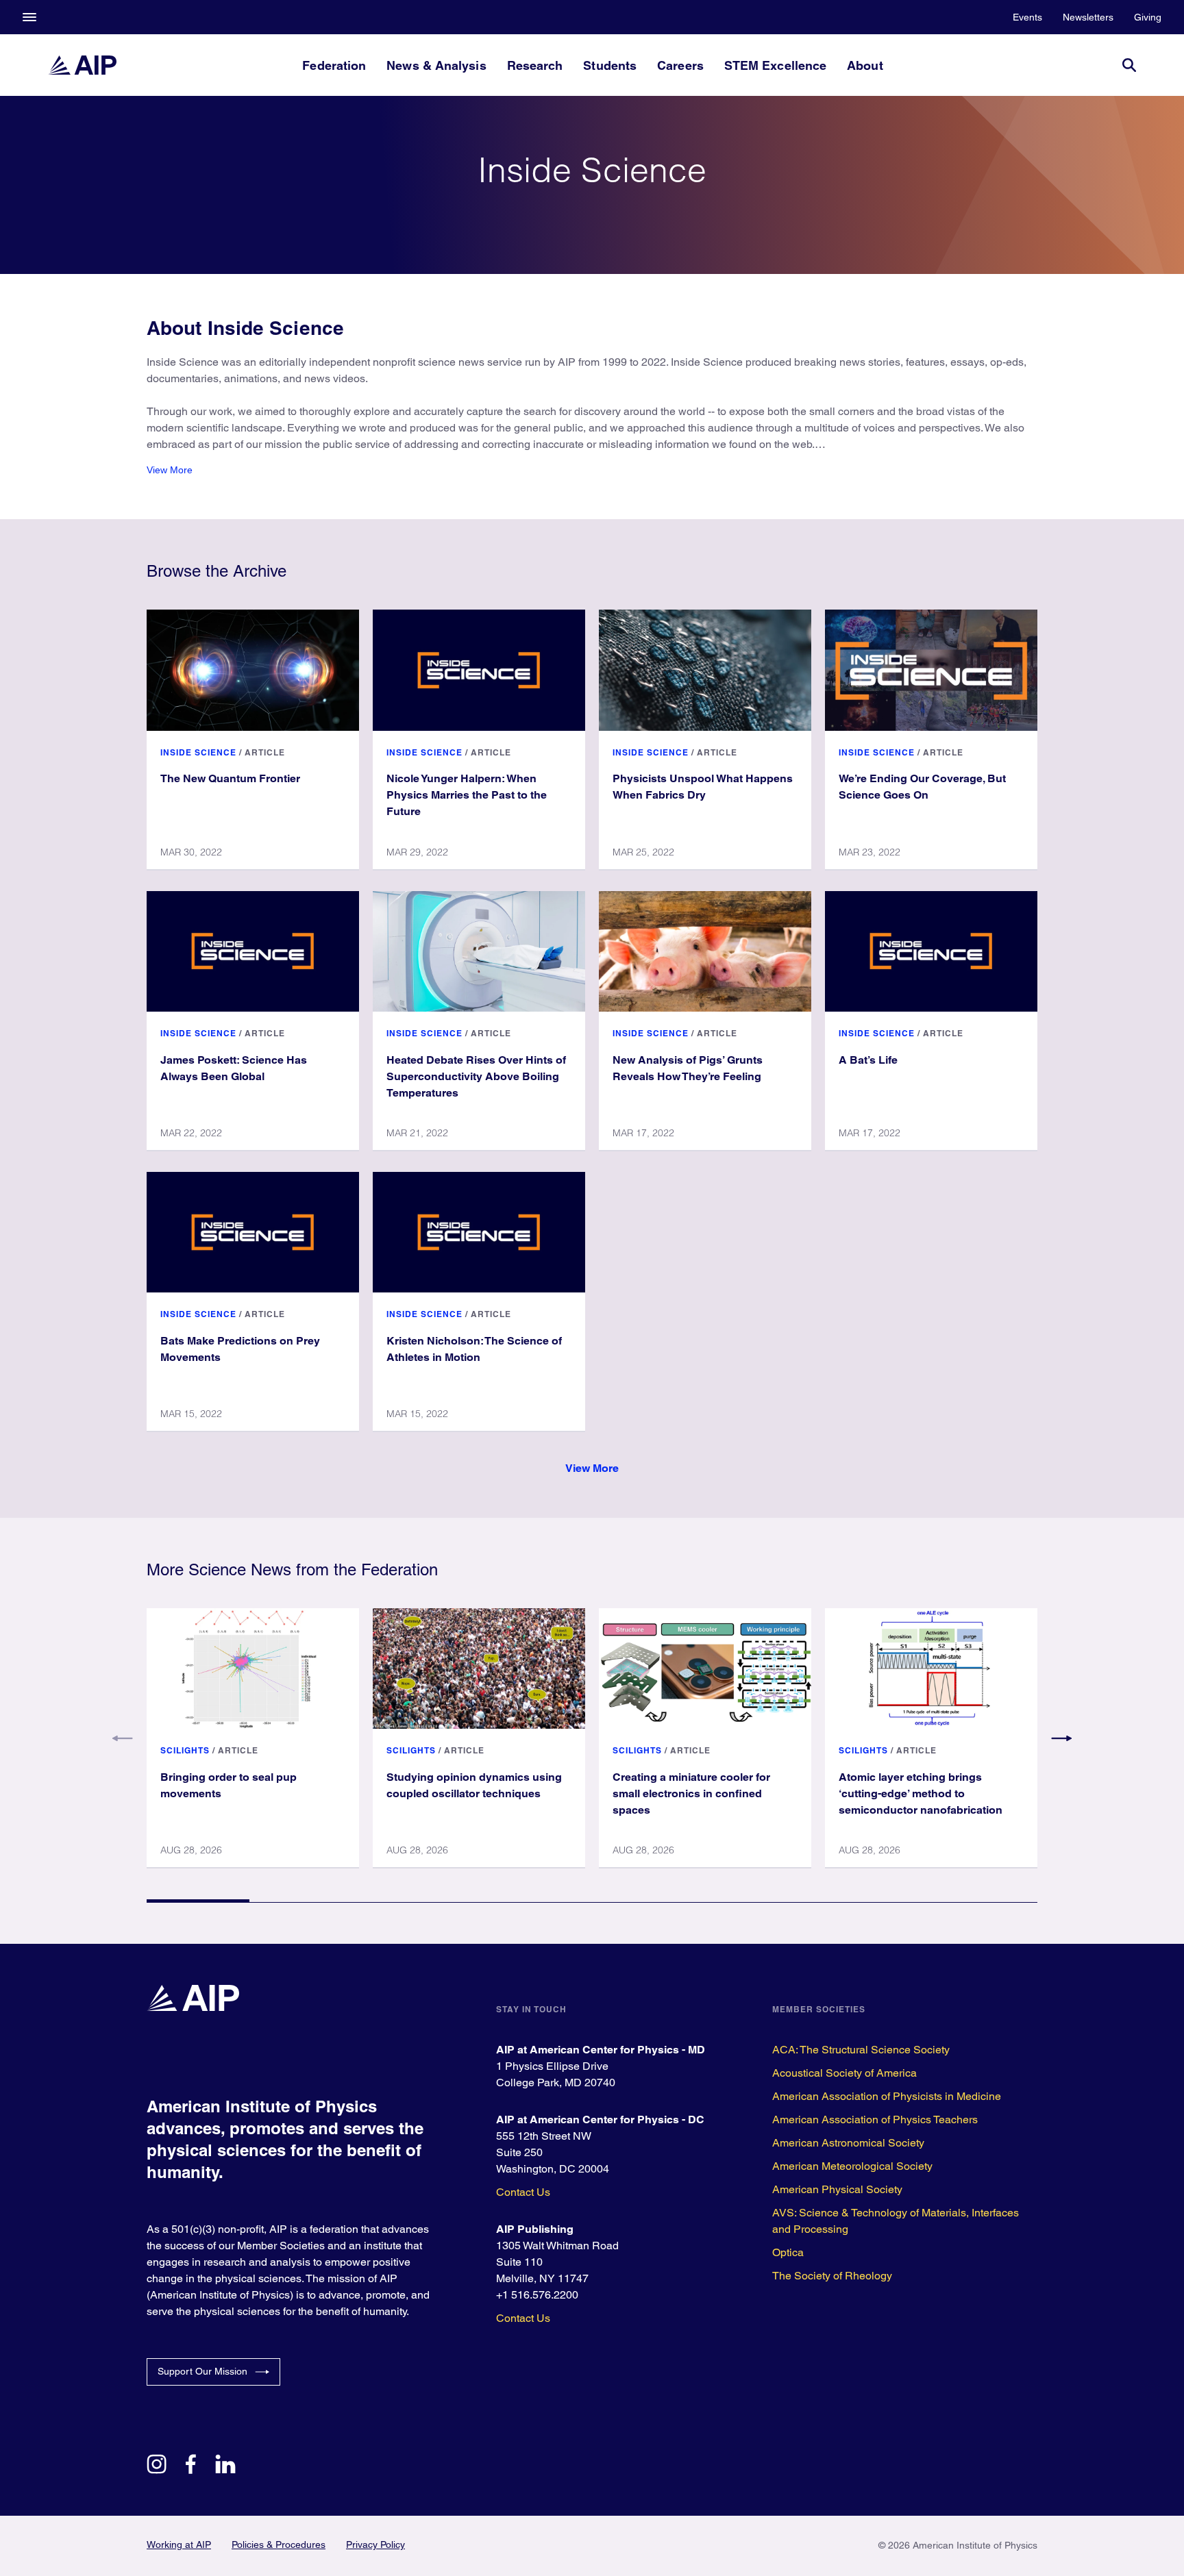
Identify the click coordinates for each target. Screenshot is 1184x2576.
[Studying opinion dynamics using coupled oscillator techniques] (479, 1668)
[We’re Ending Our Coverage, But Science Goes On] (931, 670)
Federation (334, 65)
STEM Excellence (775, 65)
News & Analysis (436, 65)
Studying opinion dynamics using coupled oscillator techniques (474, 1785)
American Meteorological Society (852, 2166)
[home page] (82, 65)
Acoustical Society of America (844, 2073)
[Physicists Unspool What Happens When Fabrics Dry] (705, 670)
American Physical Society (837, 2189)
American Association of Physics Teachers (875, 2119)
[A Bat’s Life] (931, 951)
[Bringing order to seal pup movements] (253, 1668)
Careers (680, 65)
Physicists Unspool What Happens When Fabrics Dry (703, 787)
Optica (788, 2252)
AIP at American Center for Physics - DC (600, 2119)
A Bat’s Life (868, 1060)
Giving (1148, 17)
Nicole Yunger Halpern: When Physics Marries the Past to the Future (467, 795)
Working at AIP (179, 2544)
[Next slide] (1061, 1738)
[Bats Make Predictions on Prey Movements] (253, 1232)
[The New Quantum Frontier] (253, 670)
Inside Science (198, 752)
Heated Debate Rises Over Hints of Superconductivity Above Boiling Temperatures (476, 1076)
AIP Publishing (535, 2229)
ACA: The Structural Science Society (861, 2050)
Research (535, 65)
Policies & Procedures (279, 2544)
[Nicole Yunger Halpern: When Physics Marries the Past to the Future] (479, 670)
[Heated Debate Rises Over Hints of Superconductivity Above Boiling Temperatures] (479, 951)
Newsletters (1088, 17)
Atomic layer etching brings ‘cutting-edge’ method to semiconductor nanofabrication (921, 1793)
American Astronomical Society (848, 2143)
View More (170, 470)
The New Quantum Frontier (230, 778)
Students (610, 65)
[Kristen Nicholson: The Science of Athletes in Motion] (479, 1232)
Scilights (185, 1750)
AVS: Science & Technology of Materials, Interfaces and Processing (896, 2221)
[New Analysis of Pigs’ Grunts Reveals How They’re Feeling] (705, 951)
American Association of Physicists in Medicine (887, 2096)
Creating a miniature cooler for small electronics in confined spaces (691, 1793)
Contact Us (523, 2192)
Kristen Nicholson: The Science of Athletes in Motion (474, 1349)
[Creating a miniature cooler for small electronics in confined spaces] (705, 1668)
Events (1027, 17)
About (865, 65)
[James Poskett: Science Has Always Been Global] (253, 951)
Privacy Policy (375, 2544)
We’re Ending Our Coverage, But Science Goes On (922, 787)
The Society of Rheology (832, 2276)
